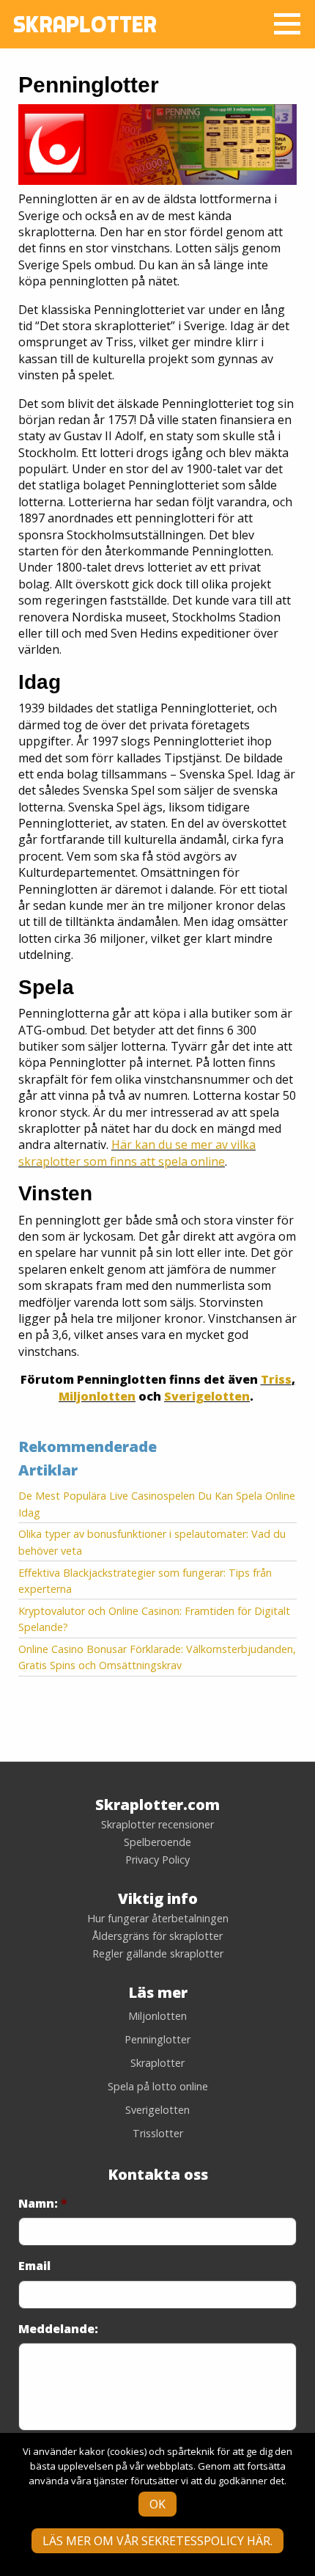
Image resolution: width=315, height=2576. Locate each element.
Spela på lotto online (158, 2086)
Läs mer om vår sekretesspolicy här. (157, 2541)
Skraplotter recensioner (157, 1825)
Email (34, 2266)
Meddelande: (58, 2329)
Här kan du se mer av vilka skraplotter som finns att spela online (137, 1153)
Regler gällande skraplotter (158, 1954)
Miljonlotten (97, 1396)
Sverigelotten (207, 1396)
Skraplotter (157, 2063)
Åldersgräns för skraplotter (157, 1936)
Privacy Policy (157, 1860)
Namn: (43, 2204)
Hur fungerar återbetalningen (158, 1919)
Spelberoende (157, 1842)
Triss (276, 1379)
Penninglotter (157, 2039)
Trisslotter (158, 2133)
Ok (157, 2504)
